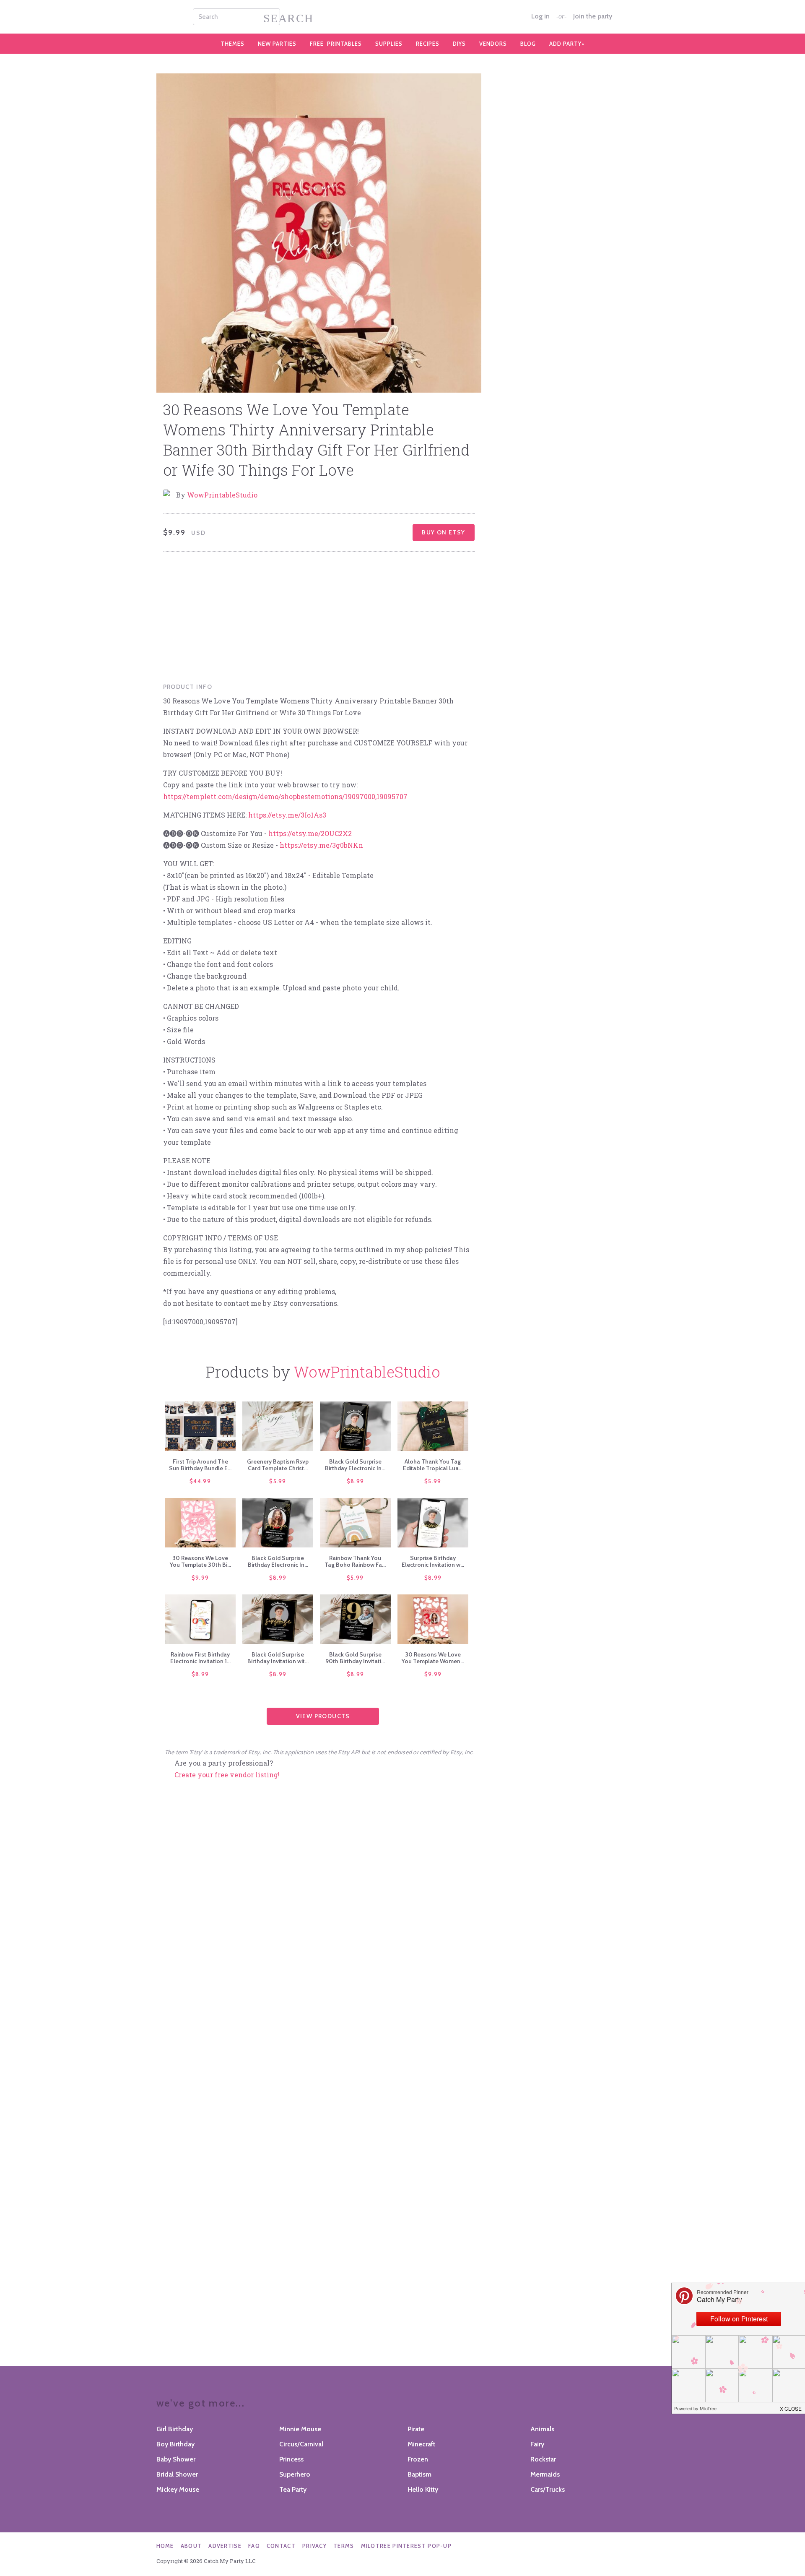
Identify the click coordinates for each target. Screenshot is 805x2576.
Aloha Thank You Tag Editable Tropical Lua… (433, 1465)
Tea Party (293, 2489)
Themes (232, 44)
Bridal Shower (177, 2474)
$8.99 (356, 1481)
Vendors (493, 44)
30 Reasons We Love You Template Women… (433, 1658)
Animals (542, 2429)
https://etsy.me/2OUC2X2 (310, 833)
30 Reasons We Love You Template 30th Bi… (200, 1561)
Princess (291, 2459)
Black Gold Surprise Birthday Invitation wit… (278, 1658)
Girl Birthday (175, 2429)
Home (165, 2546)
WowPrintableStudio (222, 495)
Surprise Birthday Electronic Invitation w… (433, 1561)
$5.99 (278, 1481)
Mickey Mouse (178, 2489)
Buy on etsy (443, 532)
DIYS (459, 44)
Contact (281, 2546)
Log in (540, 16)
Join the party (593, 16)
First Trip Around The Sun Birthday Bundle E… (200, 1465)
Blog (528, 44)
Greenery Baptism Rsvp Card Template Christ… (278, 1465)
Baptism (419, 2474)
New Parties (277, 44)
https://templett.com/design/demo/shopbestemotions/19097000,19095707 (285, 796)
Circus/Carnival (301, 2444)
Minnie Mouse (300, 2429)
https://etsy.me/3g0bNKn (321, 845)
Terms (344, 2546)
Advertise (225, 2546)
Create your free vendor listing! (227, 1775)
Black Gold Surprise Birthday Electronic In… (355, 1465)
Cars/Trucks (548, 2489)
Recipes (428, 44)
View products (323, 1716)
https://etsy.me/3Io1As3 (287, 815)
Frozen (418, 2459)
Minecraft (421, 2444)
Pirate (416, 2429)
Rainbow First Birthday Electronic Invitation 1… (200, 1658)
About (191, 2546)
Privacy (314, 2546)
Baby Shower (176, 2459)
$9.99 (200, 1578)
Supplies (389, 44)
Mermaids (545, 2474)
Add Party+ (567, 44)
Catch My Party (402, 17)
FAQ (254, 2546)
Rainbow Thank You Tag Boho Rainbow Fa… (355, 1561)
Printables (336, 44)
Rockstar (543, 2459)
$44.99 (200, 1481)
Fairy (537, 2444)
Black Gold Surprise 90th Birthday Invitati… (355, 1658)
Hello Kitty (423, 2489)
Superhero (295, 2474)
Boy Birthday (175, 2444)
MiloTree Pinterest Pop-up (406, 2546)
